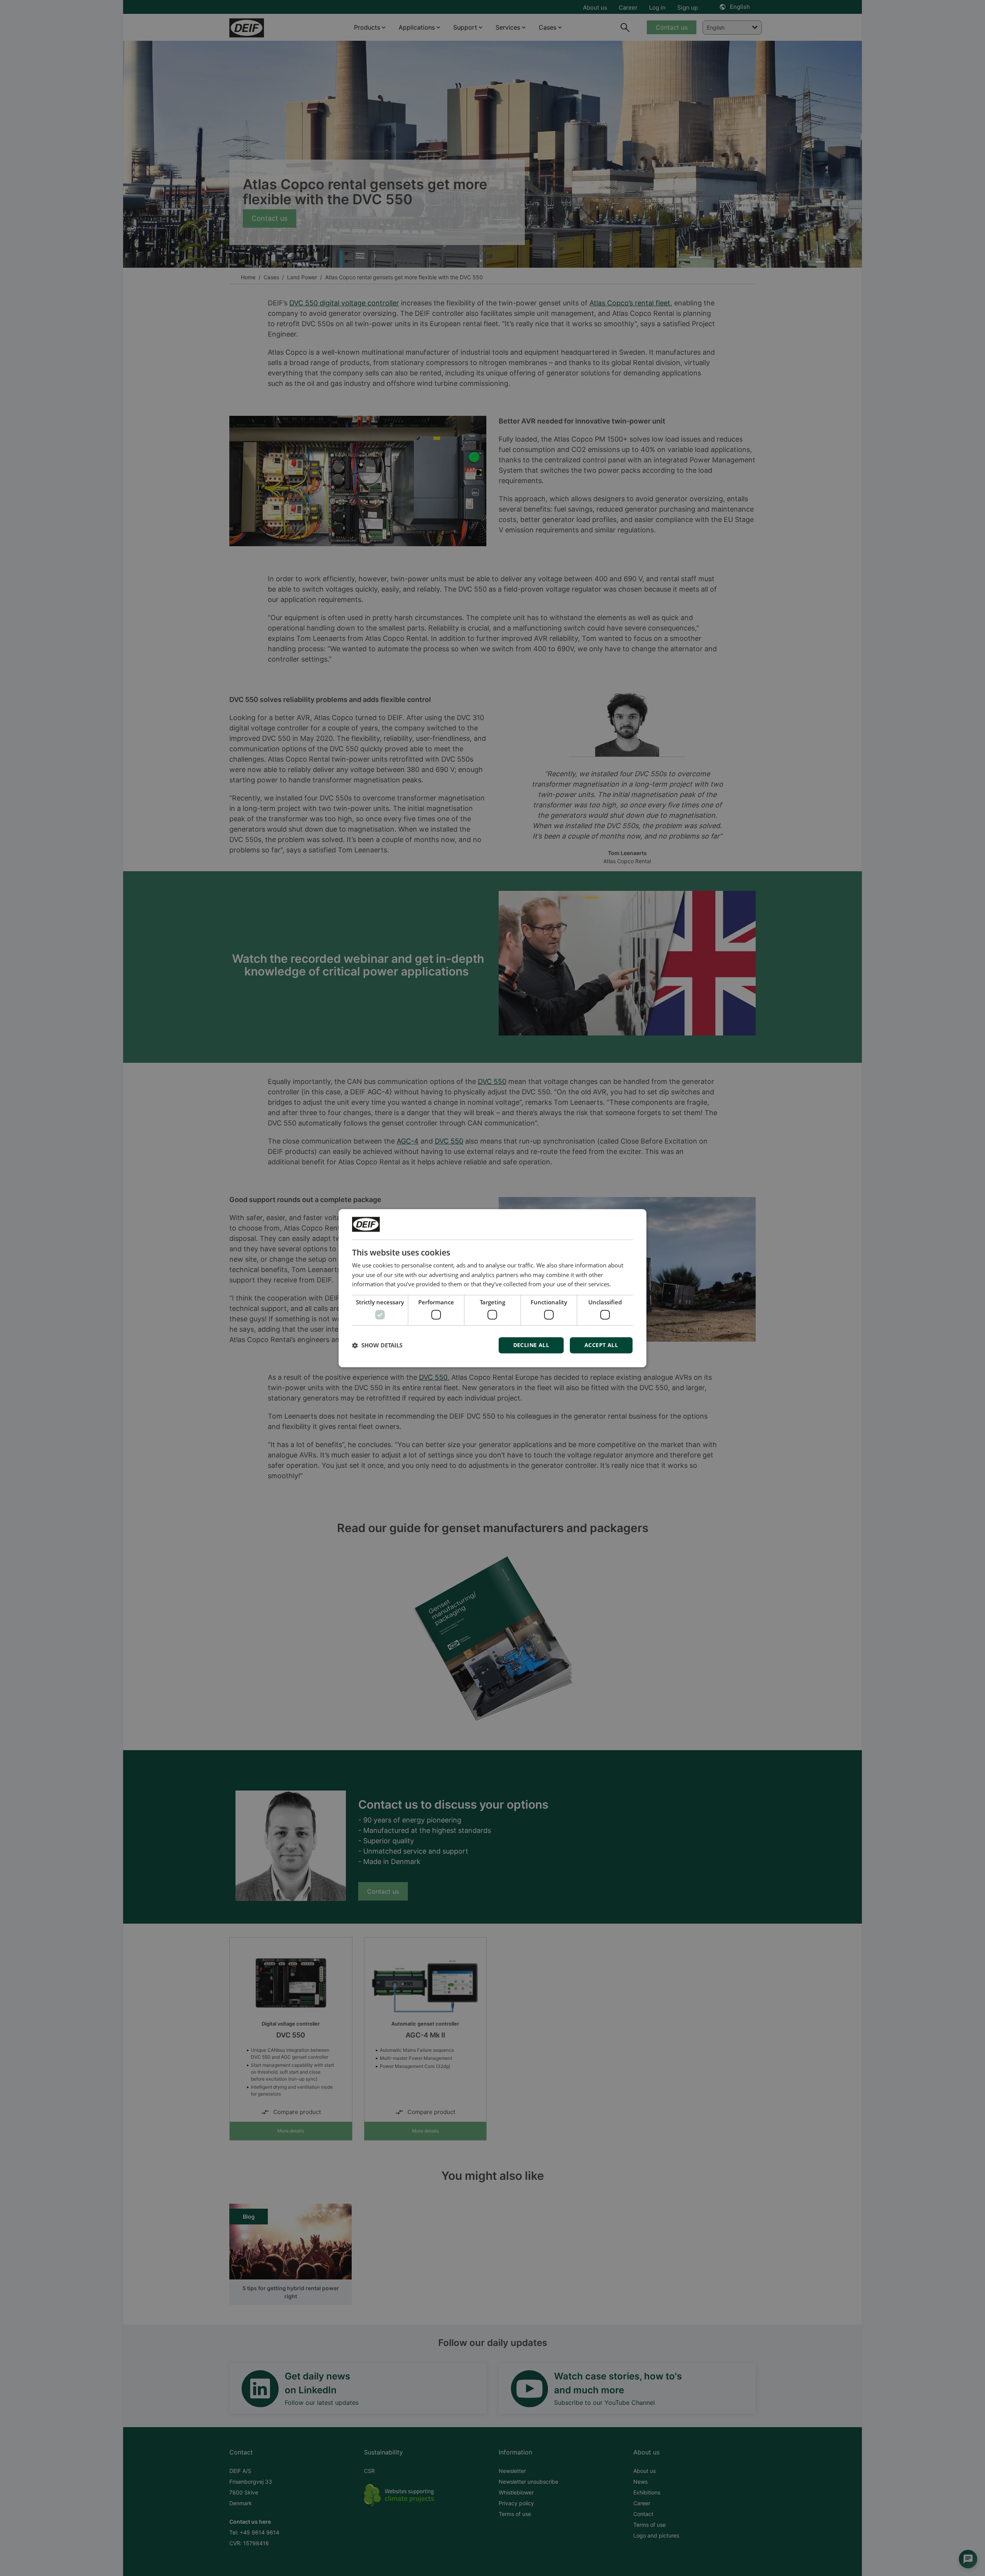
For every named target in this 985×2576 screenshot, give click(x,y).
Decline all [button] (531, 1345)
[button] (377, 1345)
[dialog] (492, 1288)
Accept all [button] (601, 1345)
